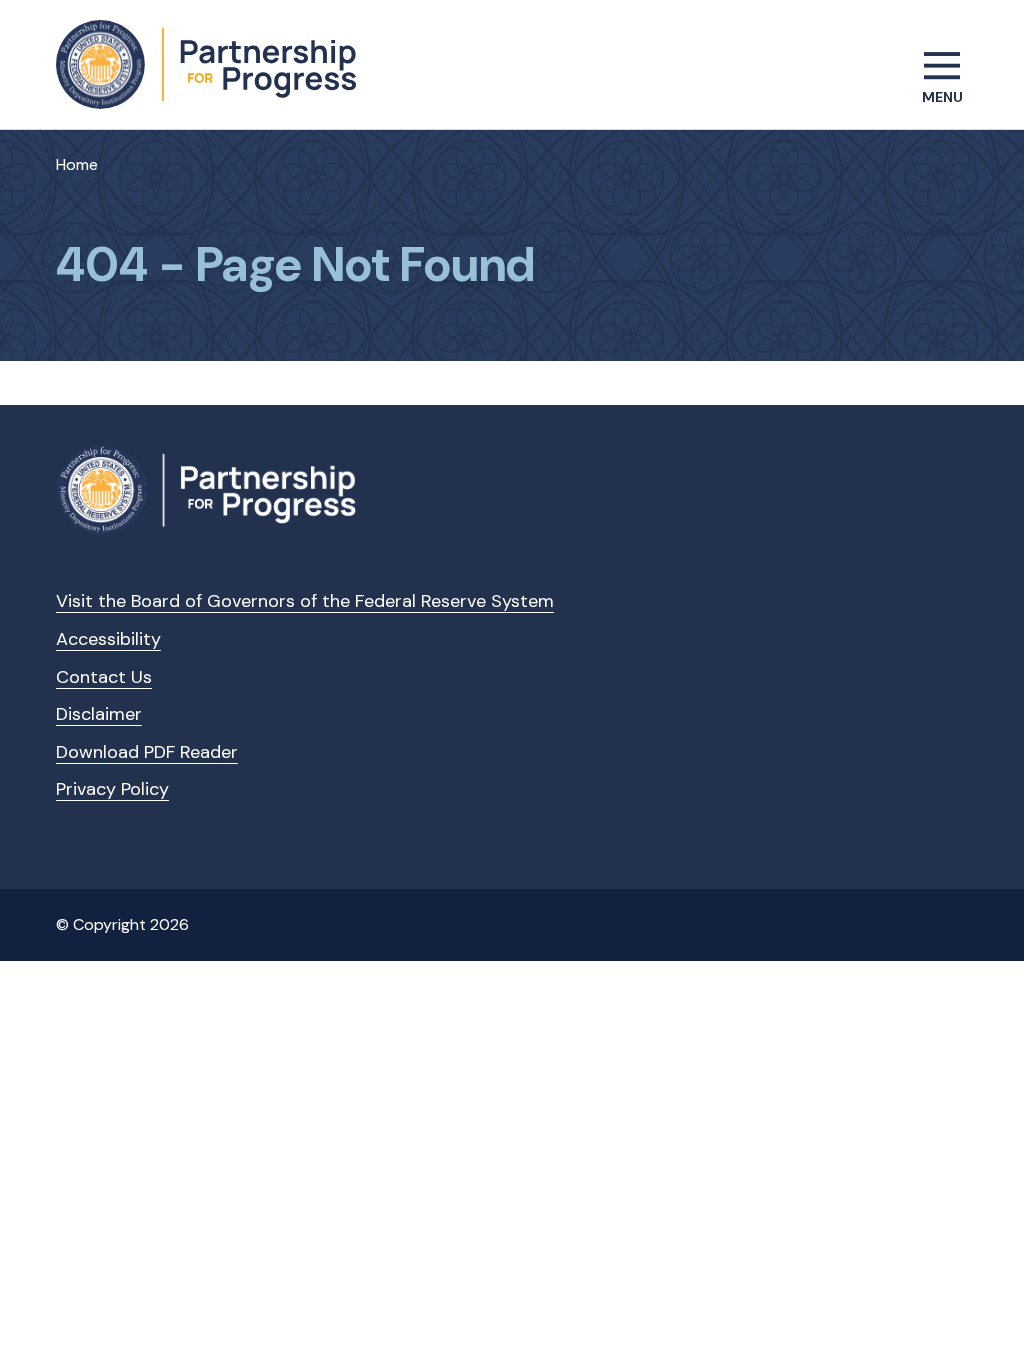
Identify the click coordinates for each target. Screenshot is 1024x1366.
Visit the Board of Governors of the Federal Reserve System (305, 601)
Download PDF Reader (147, 752)
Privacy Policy (112, 789)
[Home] (206, 64)
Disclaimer (99, 714)
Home (77, 164)
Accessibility (108, 639)
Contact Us (104, 677)
